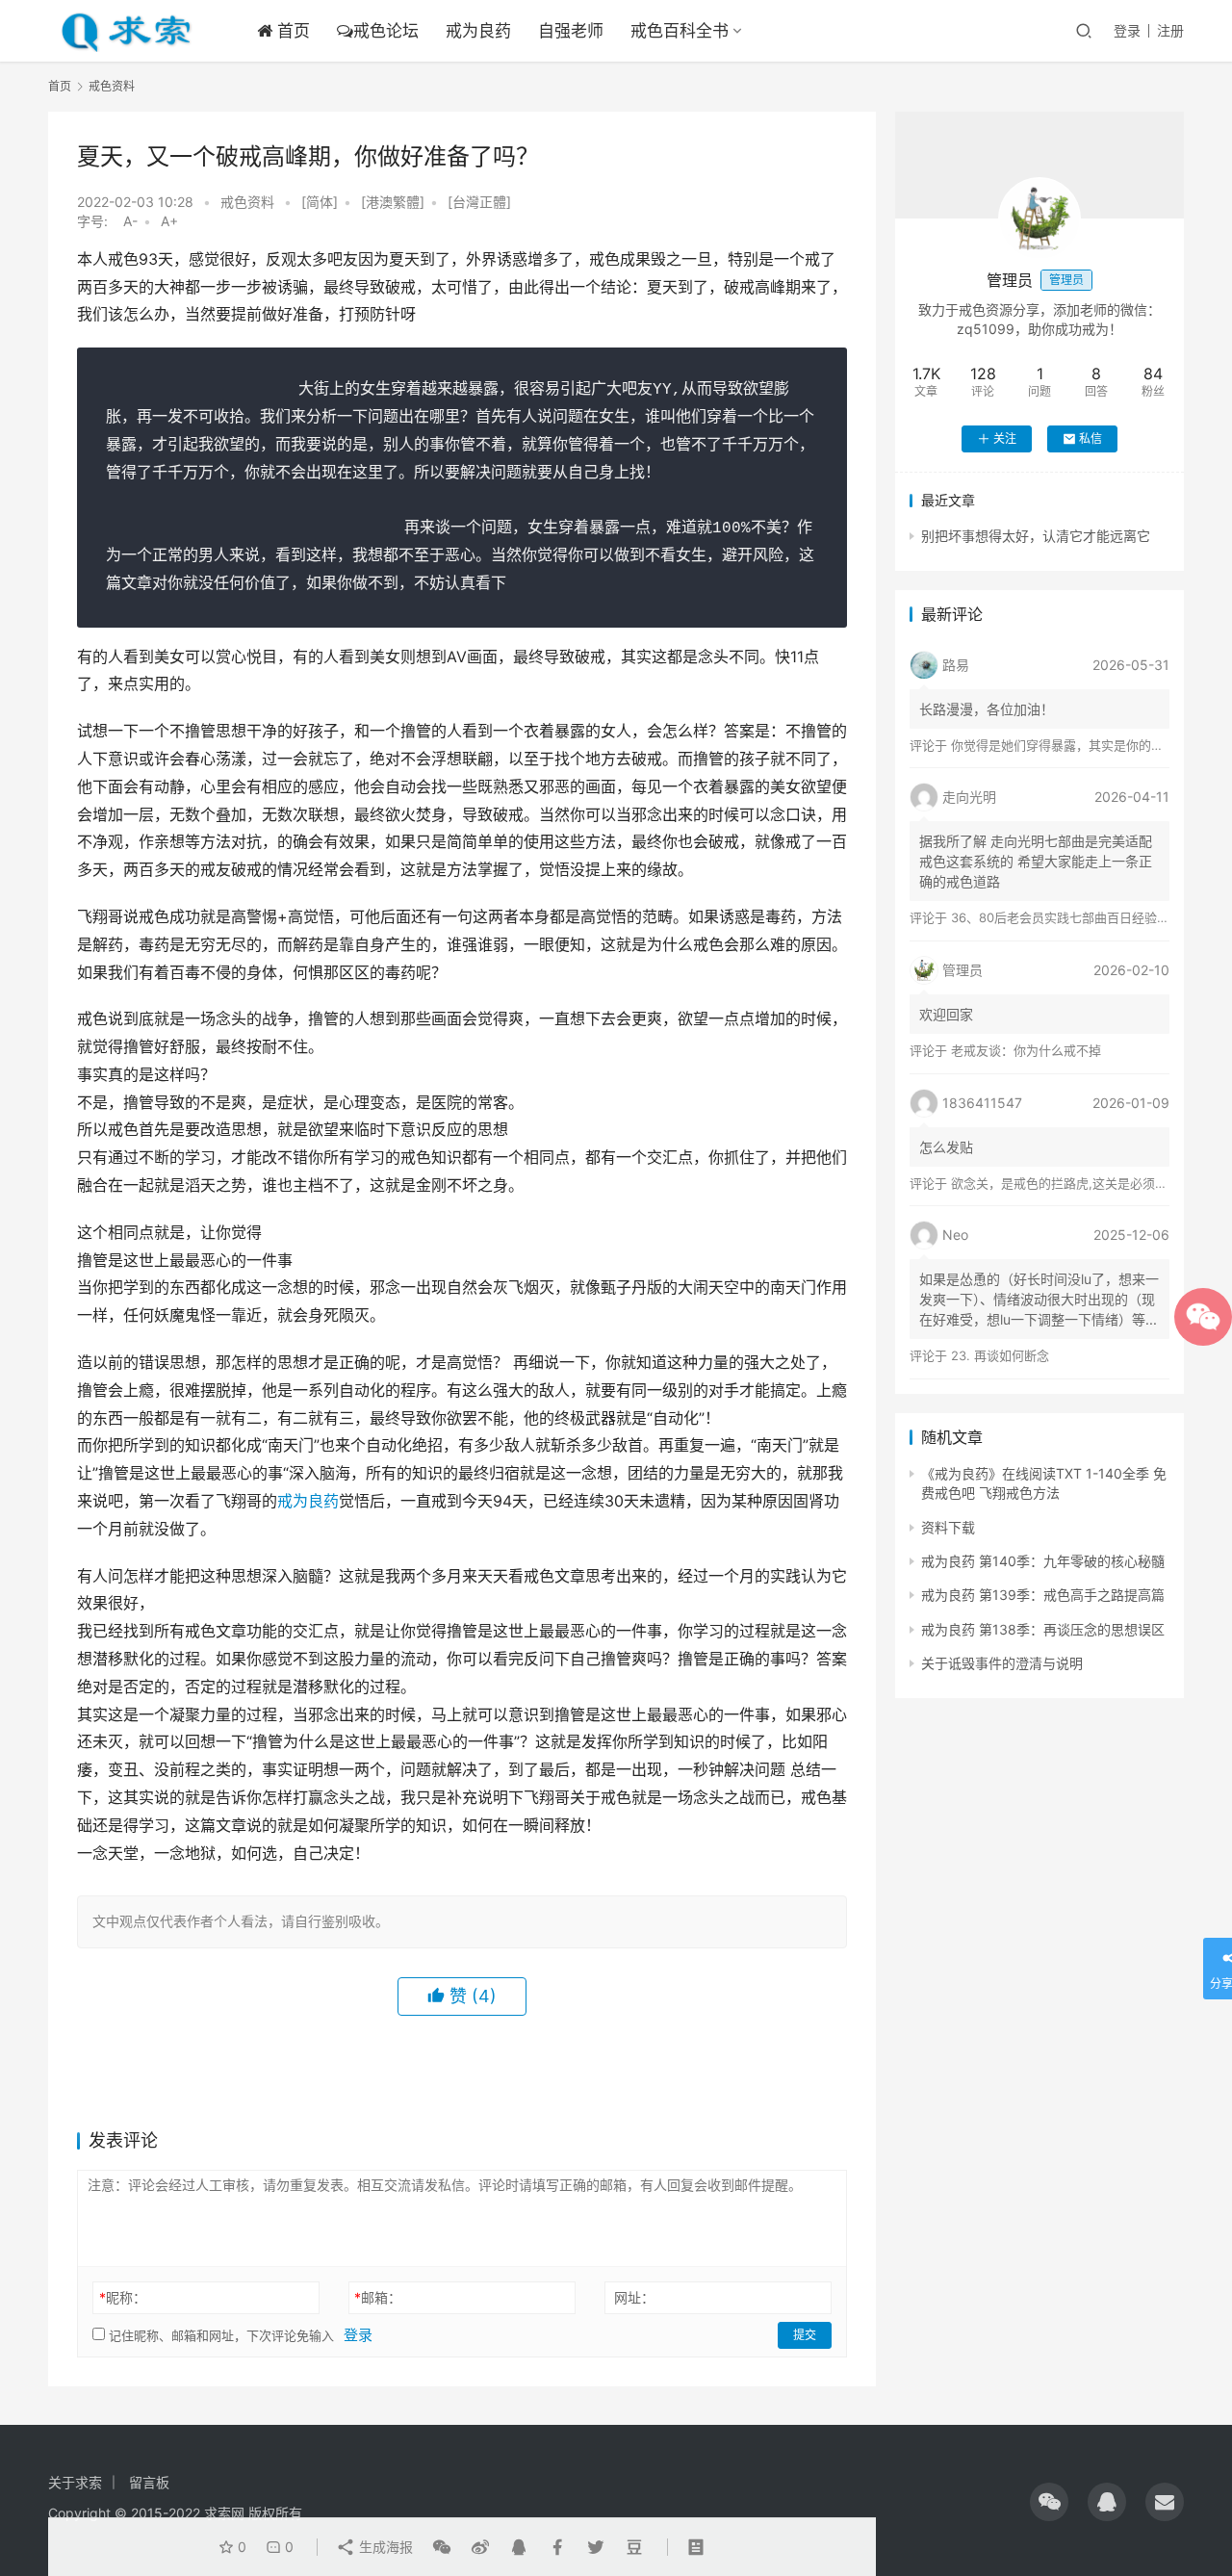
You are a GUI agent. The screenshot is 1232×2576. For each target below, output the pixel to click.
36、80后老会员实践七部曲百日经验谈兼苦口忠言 (1091, 917)
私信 (1091, 438)
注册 (1170, 30)
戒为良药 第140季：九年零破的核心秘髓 (1043, 1561)
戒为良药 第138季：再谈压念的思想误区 (1043, 1629)
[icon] (1049, 2502)
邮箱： (378, 2297)
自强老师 (571, 31)
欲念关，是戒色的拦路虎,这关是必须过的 (1065, 1183)
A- (130, 221)
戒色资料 (247, 202)
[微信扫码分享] (442, 2547)
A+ (169, 221)
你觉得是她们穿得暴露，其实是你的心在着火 (1076, 745)
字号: (98, 221)
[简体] (320, 202)
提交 (805, 2335)
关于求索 (75, 2482)
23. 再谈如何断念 (1000, 1355)
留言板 (149, 2482)
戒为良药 (478, 31)
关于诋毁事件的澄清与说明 (1002, 1663)
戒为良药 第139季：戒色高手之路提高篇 (1043, 1595)
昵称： (123, 2297)
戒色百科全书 (680, 31)
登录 (1127, 30)
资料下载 (948, 1527)
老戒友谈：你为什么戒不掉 (1026, 1050)
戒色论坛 (386, 31)
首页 (291, 31)
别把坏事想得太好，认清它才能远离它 (1036, 536)
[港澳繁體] (393, 202)
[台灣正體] (479, 202)
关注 (1005, 438)
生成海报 (384, 2547)
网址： (634, 2297)
